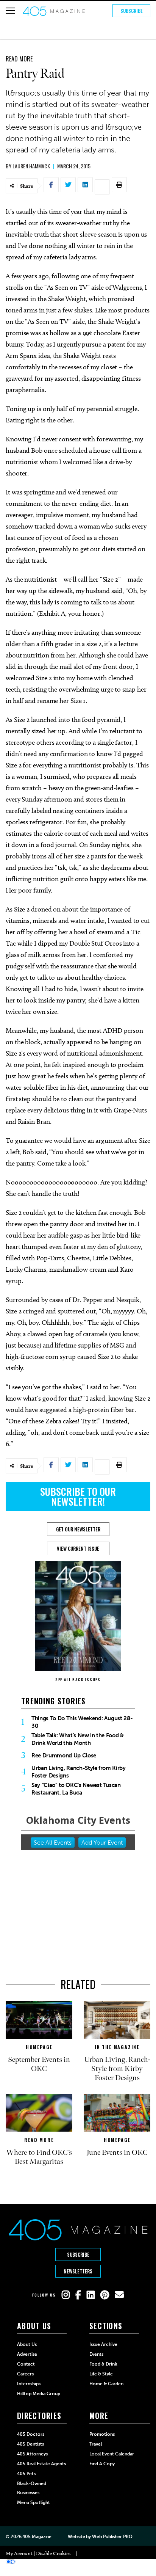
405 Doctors (31, 2434)
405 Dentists (30, 2444)
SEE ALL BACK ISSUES (78, 1679)
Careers (25, 2374)
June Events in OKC (117, 2152)
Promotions (102, 2434)
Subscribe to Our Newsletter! (78, 1496)
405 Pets (26, 2474)
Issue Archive (103, 2344)
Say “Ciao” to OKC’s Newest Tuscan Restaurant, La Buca (76, 1789)
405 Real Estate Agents (41, 2464)
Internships (29, 2384)
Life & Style (101, 2374)
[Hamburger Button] (10, 11)
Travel (96, 2444)
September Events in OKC (39, 2064)
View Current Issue (78, 1548)
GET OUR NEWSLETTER (78, 1529)
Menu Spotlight (34, 2502)
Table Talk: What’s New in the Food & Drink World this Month (78, 1739)
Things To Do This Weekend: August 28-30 (82, 1722)
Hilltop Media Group (39, 2394)
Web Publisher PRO (112, 2537)
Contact (26, 2364)
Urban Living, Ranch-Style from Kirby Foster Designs (79, 1772)
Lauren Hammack (31, 166)
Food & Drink (103, 2364)
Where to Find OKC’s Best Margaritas (39, 2157)
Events (96, 2354)
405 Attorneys (32, 2454)
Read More (19, 59)
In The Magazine (117, 2047)
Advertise (27, 2354)
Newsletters (78, 2271)
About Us (27, 2344)
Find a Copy (102, 2464)
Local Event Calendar (112, 2454)
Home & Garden (106, 2384)
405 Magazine (37, 2537)
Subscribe (132, 11)
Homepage (39, 2047)
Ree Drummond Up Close (64, 1756)
